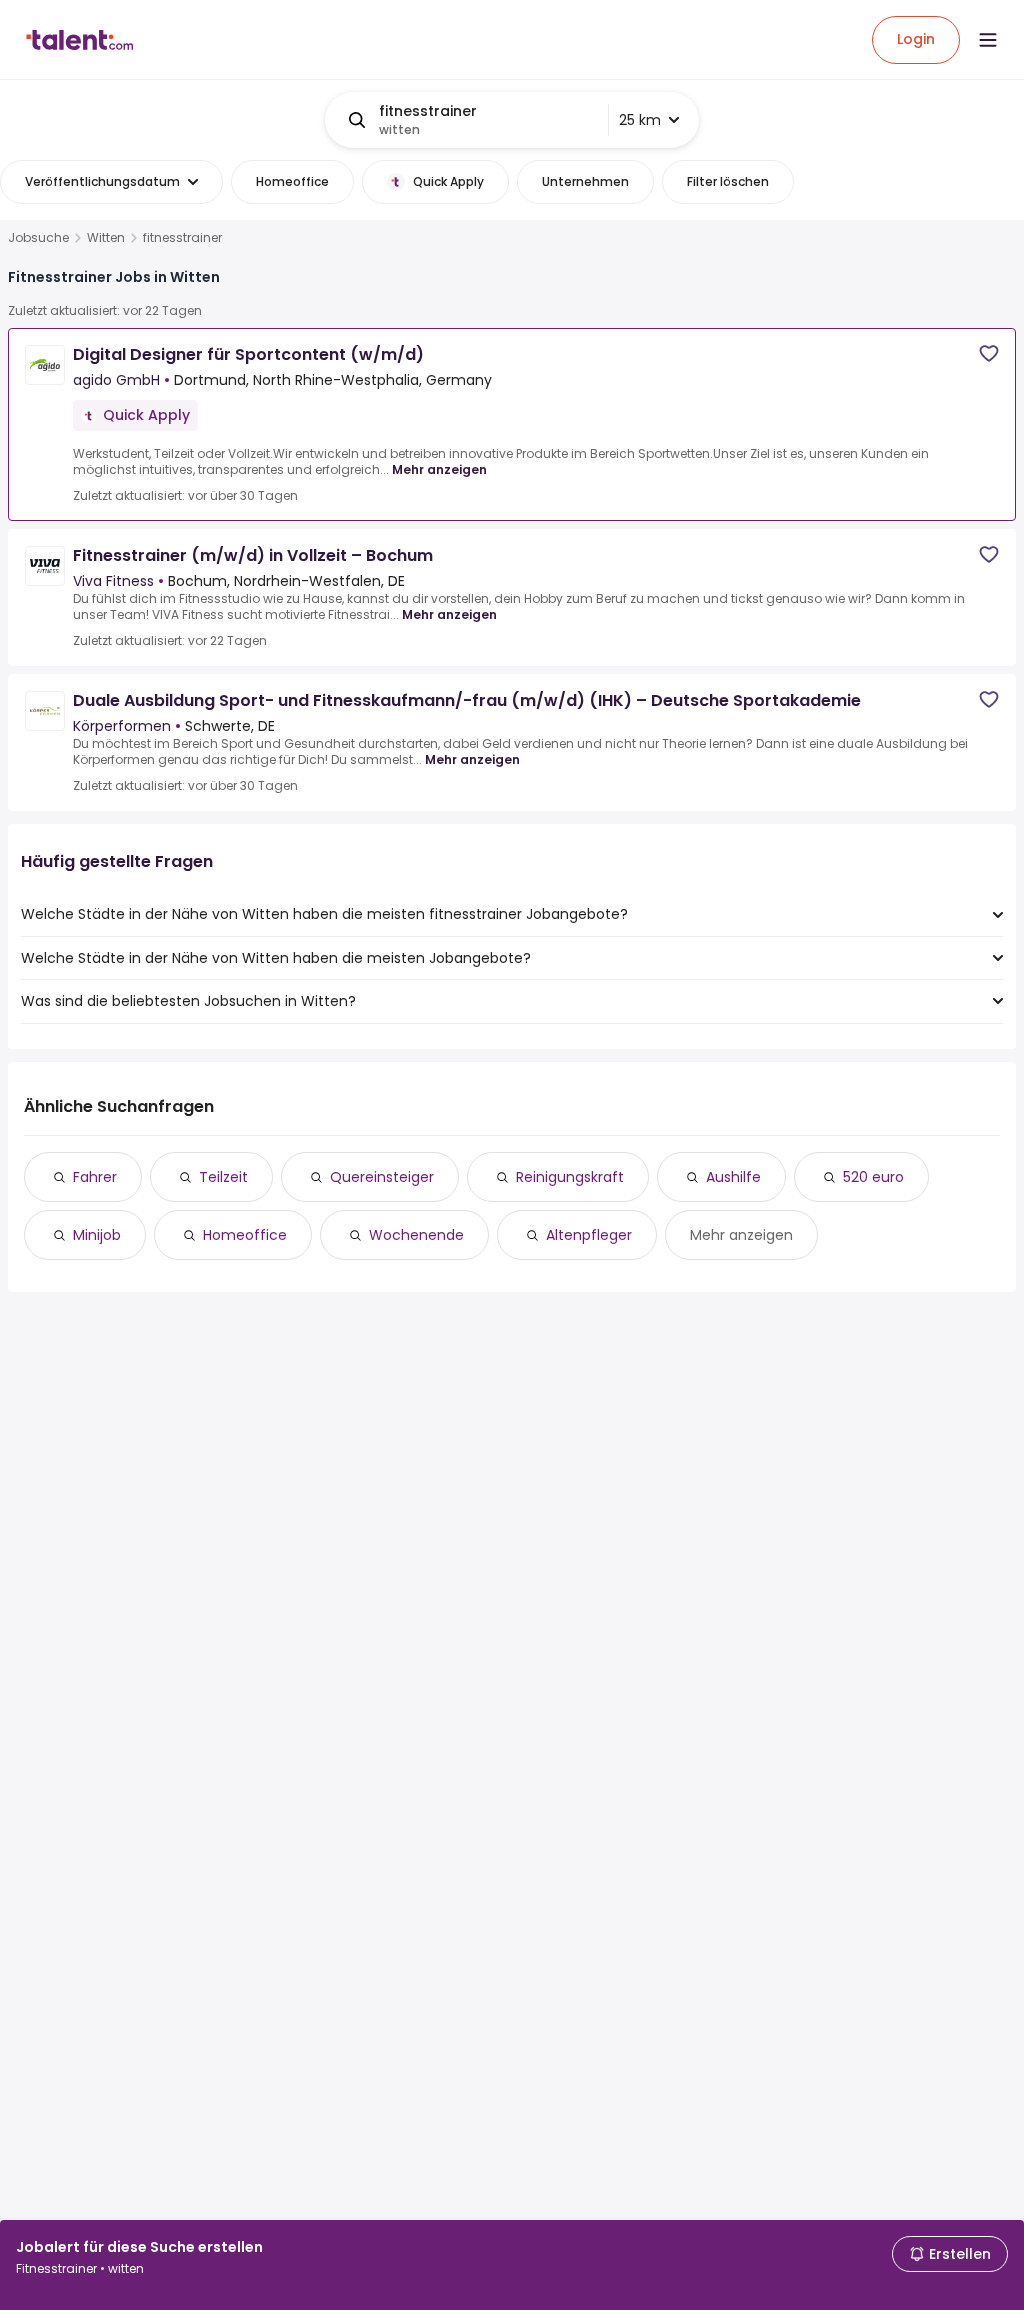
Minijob (97, 1235)
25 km (640, 120)
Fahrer (95, 1177)
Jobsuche (38, 238)
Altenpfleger (589, 1235)
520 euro (873, 1177)
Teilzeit (223, 1177)
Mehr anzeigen (439, 469)
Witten (106, 238)
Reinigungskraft (570, 1177)
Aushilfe (733, 1177)
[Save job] (989, 353)
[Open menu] (988, 40)
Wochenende (416, 1235)
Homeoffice (245, 1235)
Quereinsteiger (382, 1177)
